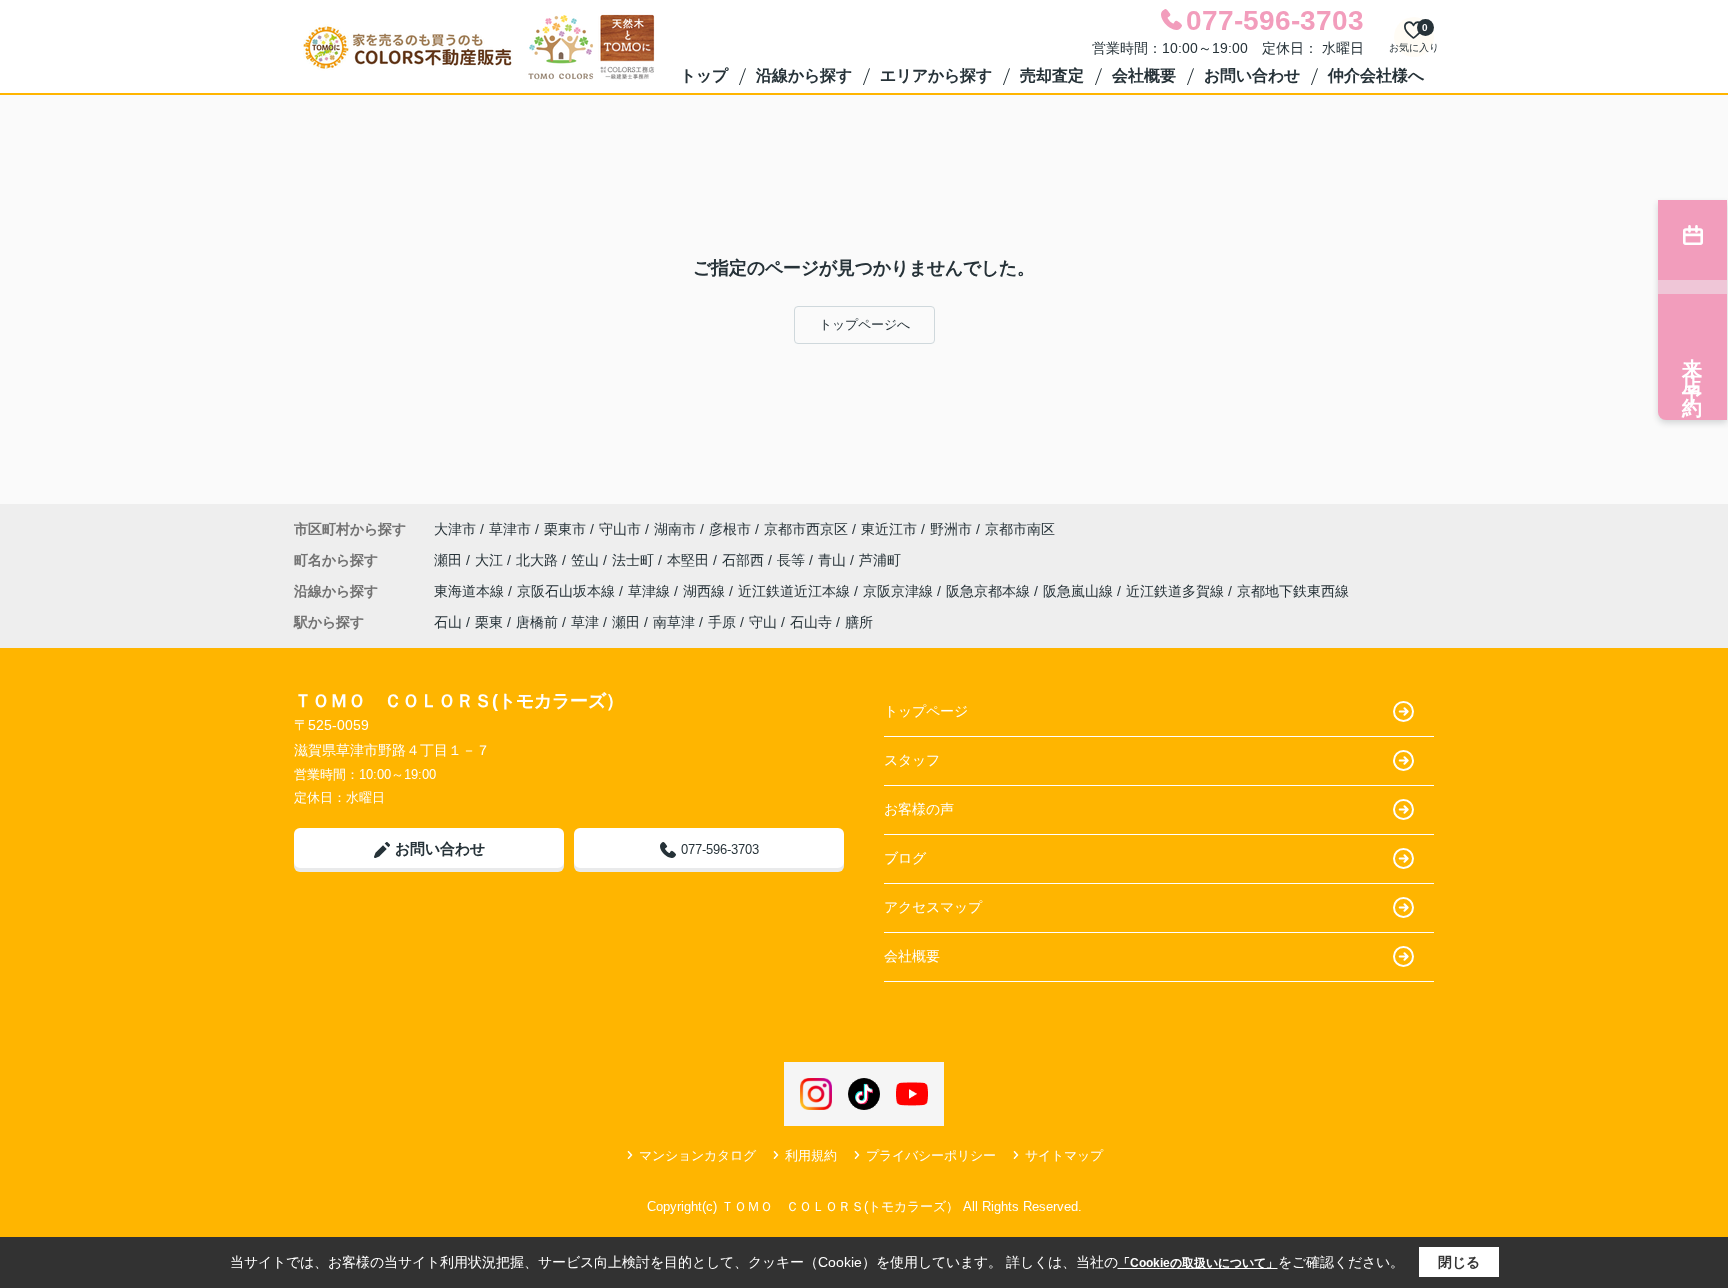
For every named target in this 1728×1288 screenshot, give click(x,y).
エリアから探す (936, 75)
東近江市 (889, 529)
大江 (491, 560)
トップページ (926, 711)
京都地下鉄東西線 (1293, 591)
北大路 (539, 560)
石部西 (745, 560)
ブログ (905, 858)
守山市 (620, 529)
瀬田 (450, 560)
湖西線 (706, 591)
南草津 (674, 622)
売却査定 (1052, 75)
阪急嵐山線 (1080, 591)
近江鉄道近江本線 (796, 591)
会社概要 (1144, 75)
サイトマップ (1064, 1155)
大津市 (455, 529)
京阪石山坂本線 (568, 591)
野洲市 (951, 529)
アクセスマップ (933, 907)
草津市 (510, 529)
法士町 (635, 560)
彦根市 (730, 529)
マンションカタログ (697, 1155)
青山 (834, 560)
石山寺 (811, 622)
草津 (585, 622)
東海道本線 (471, 591)
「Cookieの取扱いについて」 (1198, 1263)
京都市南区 (1020, 529)
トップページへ (864, 324)
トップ (704, 75)
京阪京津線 (900, 591)
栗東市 (565, 529)
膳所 (859, 622)
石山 (448, 622)
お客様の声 (919, 809)
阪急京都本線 (990, 591)
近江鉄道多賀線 (1177, 591)
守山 (763, 622)
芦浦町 (880, 560)
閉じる (1459, 1262)
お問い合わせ (1252, 75)
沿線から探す (804, 75)
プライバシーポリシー (931, 1155)
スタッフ (912, 760)
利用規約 (811, 1155)
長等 (793, 560)
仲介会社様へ (1376, 75)
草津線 (651, 591)
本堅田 (690, 560)
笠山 (587, 560)
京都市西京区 (806, 529)
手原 (722, 622)
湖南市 (675, 529)
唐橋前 (537, 622)
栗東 (489, 622)
